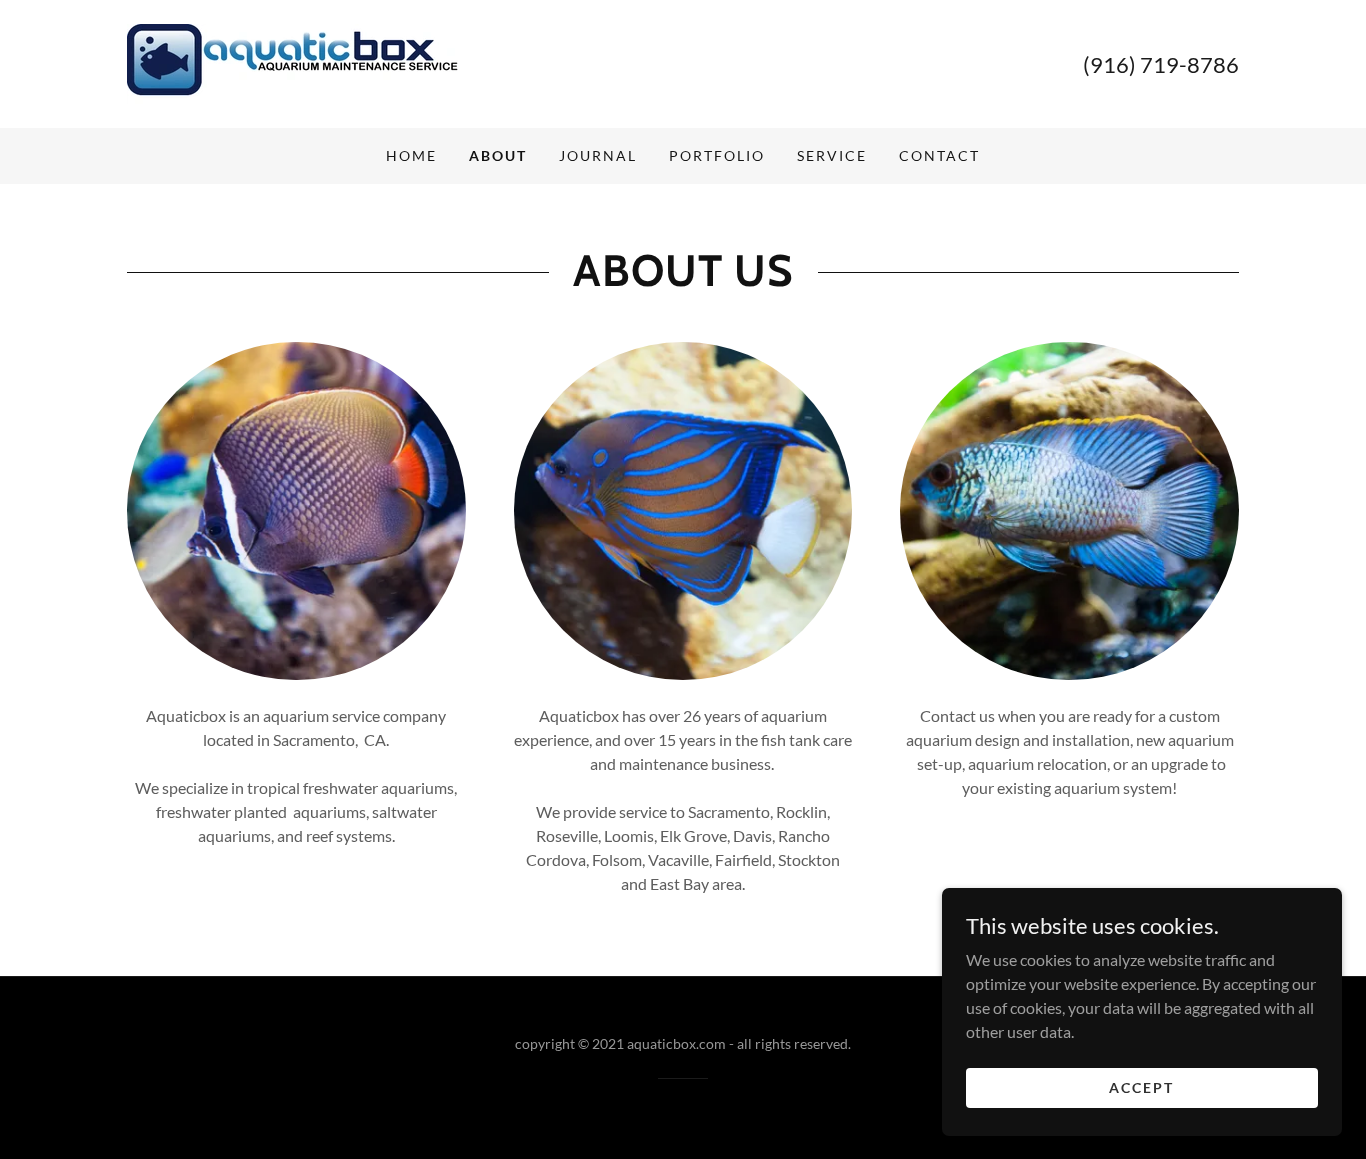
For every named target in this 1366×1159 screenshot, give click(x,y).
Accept (1141, 1087)
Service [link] (832, 155)
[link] (292, 61)
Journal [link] (598, 155)
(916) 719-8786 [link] (1161, 64)
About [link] (498, 155)
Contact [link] (939, 155)
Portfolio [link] (717, 155)
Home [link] (411, 155)
